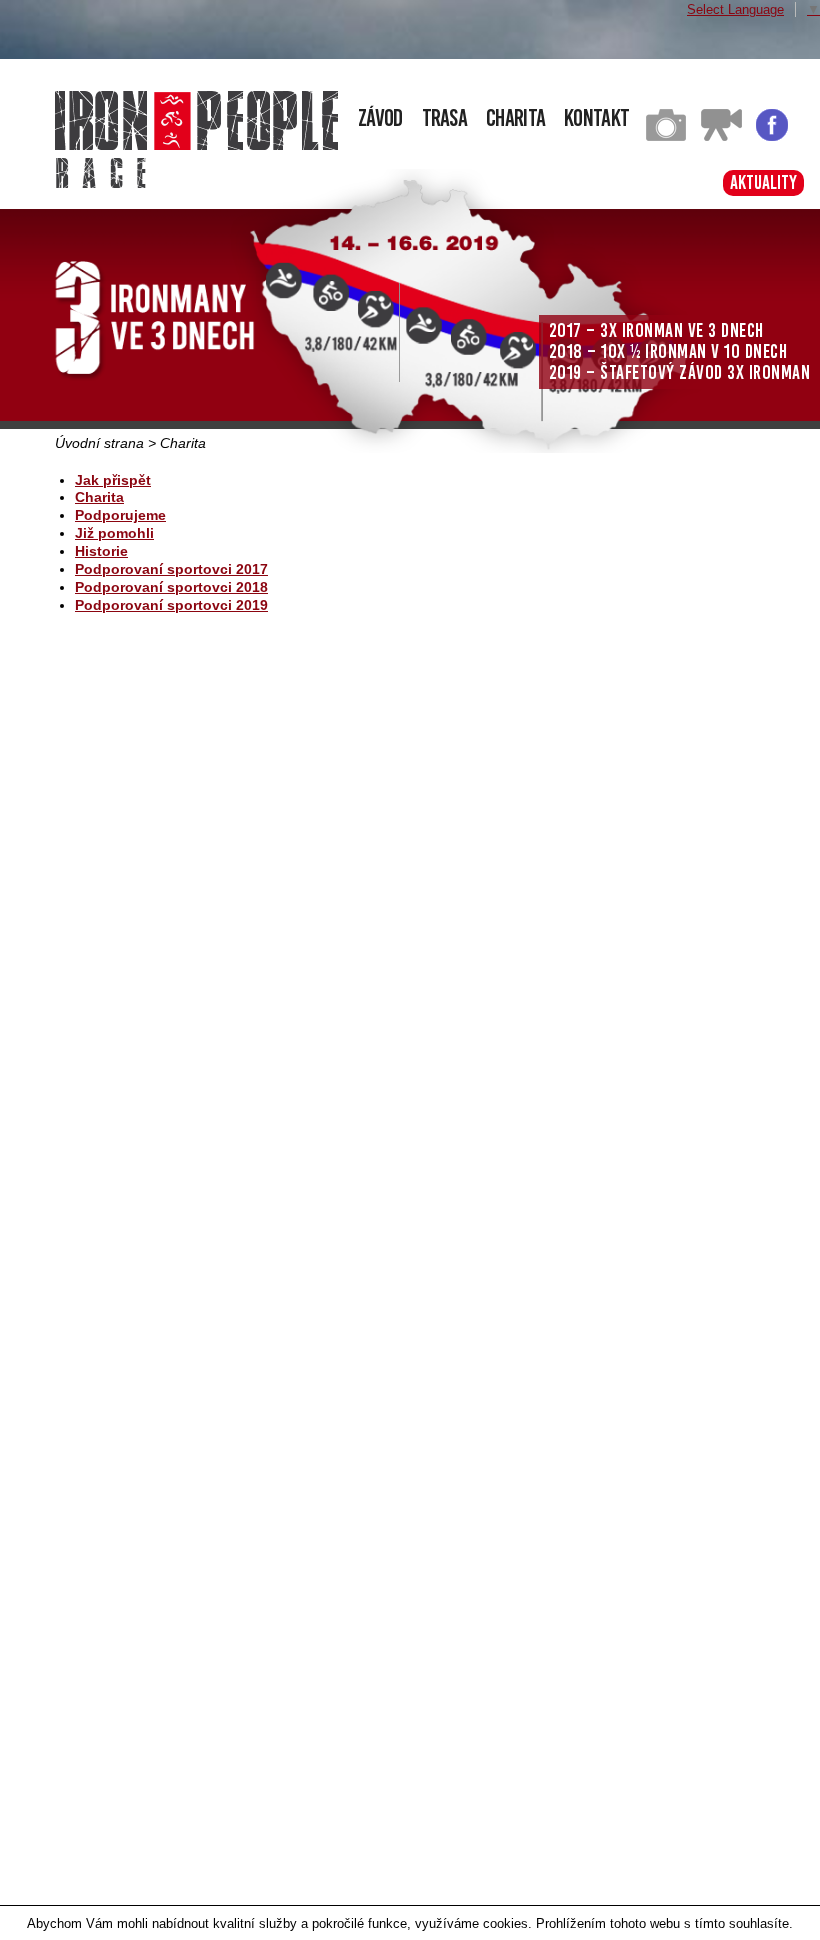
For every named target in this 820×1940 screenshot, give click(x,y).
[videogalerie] (721, 136)
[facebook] (772, 136)
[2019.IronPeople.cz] (196, 120)
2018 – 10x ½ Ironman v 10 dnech (668, 351)
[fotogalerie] (666, 136)
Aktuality (763, 182)
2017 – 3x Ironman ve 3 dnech (656, 330)
